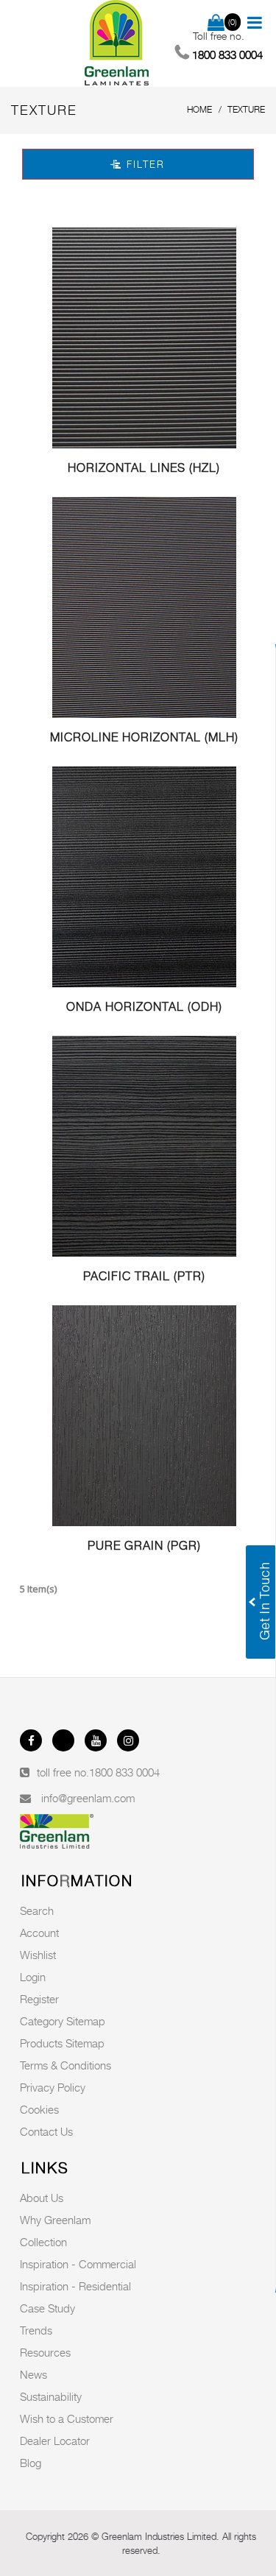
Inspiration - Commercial (78, 2264)
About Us (42, 2198)
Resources (45, 2352)
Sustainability (51, 2396)
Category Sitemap (63, 2021)
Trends (36, 2330)
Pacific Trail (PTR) (144, 1276)
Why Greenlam (55, 2220)
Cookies (39, 2109)
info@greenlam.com (88, 1798)
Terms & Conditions (66, 2065)
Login (33, 1977)
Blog (31, 2463)
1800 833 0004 (124, 1772)
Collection (43, 2242)
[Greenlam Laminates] (117, 43)
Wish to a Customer (67, 2418)
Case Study (47, 2308)
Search (37, 1910)
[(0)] (216, 24)
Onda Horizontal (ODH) (144, 1007)
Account (39, 1933)
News (33, 2374)
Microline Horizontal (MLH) (144, 737)
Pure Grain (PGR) (144, 1546)
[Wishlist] (144, 338)
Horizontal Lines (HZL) (144, 468)
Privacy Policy (53, 2087)
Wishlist (38, 1955)
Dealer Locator (55, 2441)
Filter (144, 164)
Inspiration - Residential (75, 2286)
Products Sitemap (62, 2043)
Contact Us (46, 2131)
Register (39, 1999)
